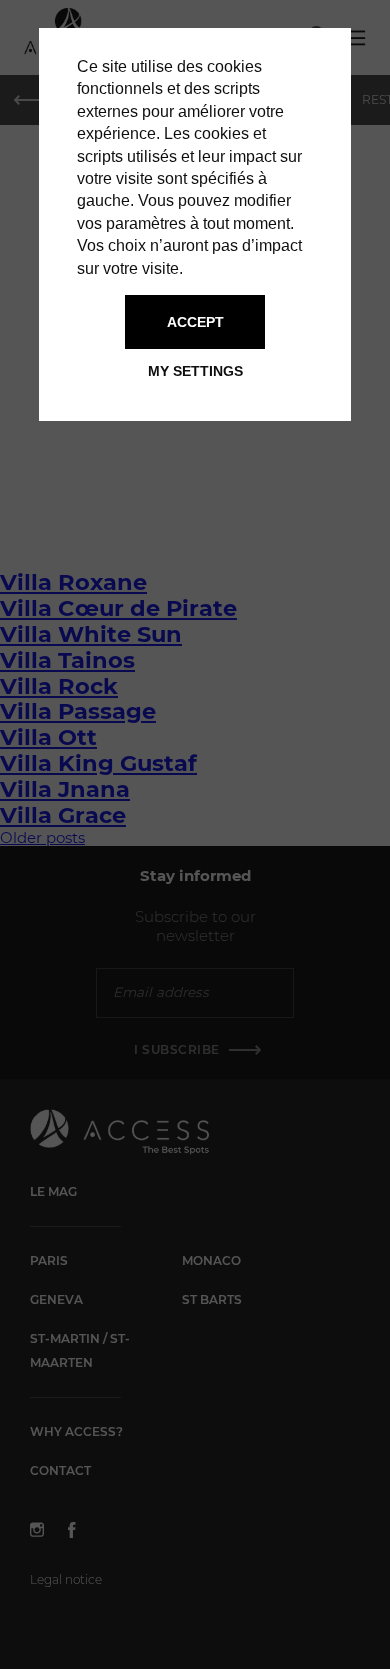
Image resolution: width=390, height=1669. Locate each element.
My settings (195, 371)
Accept (195, 322)
